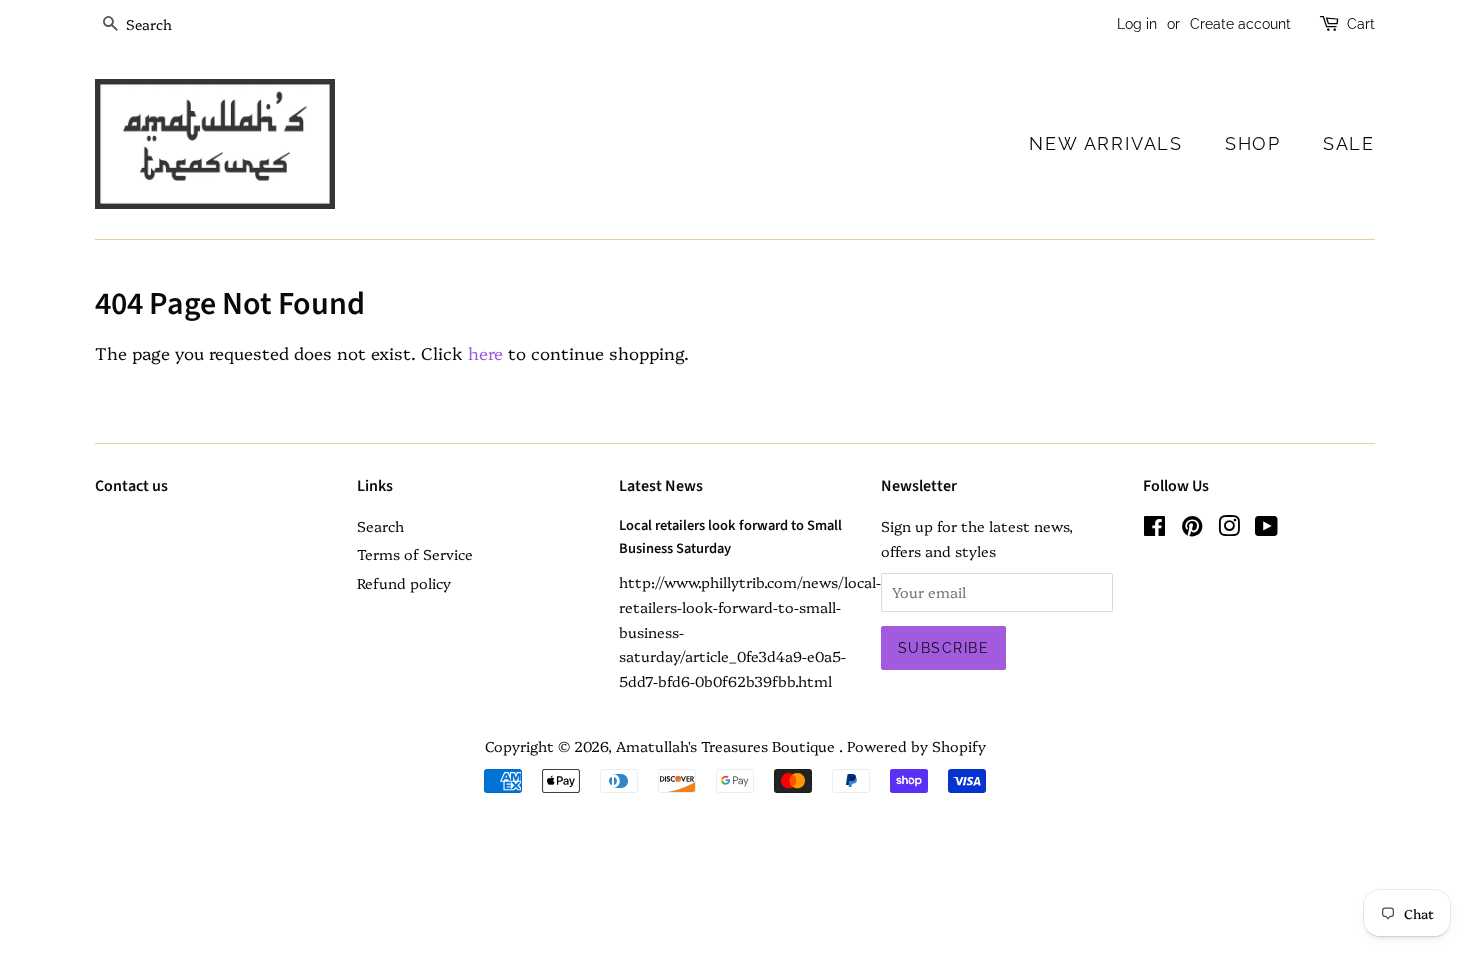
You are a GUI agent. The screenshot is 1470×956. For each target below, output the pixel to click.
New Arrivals (1106, 143)
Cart (1361, 24)
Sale (1349, 143)
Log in (1137, 24)
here (485, 352)
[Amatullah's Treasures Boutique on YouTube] (1266, 529)
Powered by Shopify (916, 746)
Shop (1253, 143)
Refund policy (404, 583)
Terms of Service (415, 554)
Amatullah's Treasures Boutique (727, 746)
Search (380, 526)
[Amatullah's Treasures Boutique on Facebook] (1154, 529)
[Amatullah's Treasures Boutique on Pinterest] (1192, 529)
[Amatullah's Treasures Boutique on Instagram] (1229, 529)
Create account (1240, 24)
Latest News (661, 486)
